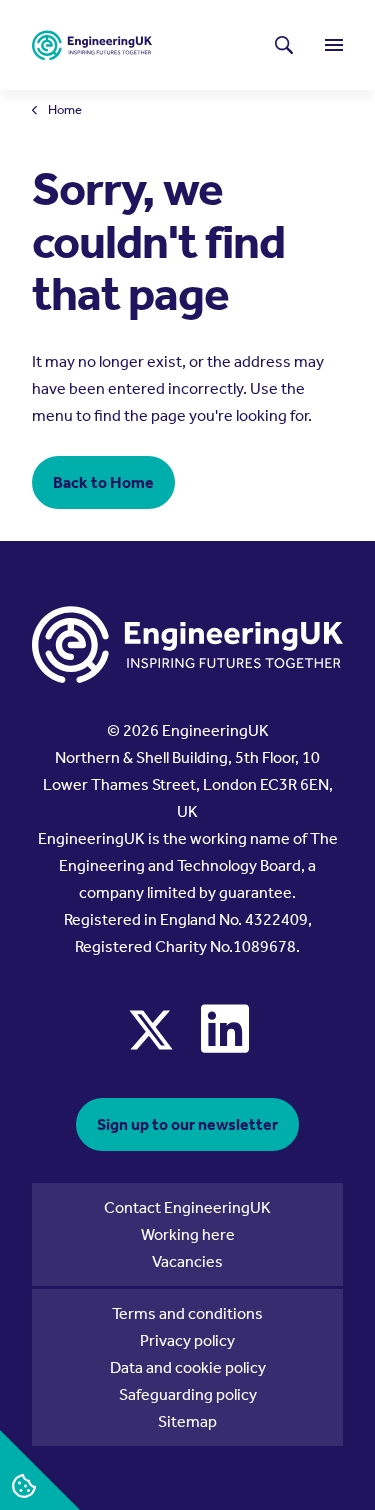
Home (65, 110)
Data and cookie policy (188, 1367)
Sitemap (187, 1421)
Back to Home (103, 482)
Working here (188, 1234)
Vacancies (187, 1261)
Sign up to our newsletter (187, 1124)
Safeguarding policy (188, 1394)
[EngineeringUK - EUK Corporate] (92, 45)
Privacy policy (187, 1340)
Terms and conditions (187, 1313)
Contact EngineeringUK (187, 1207)
